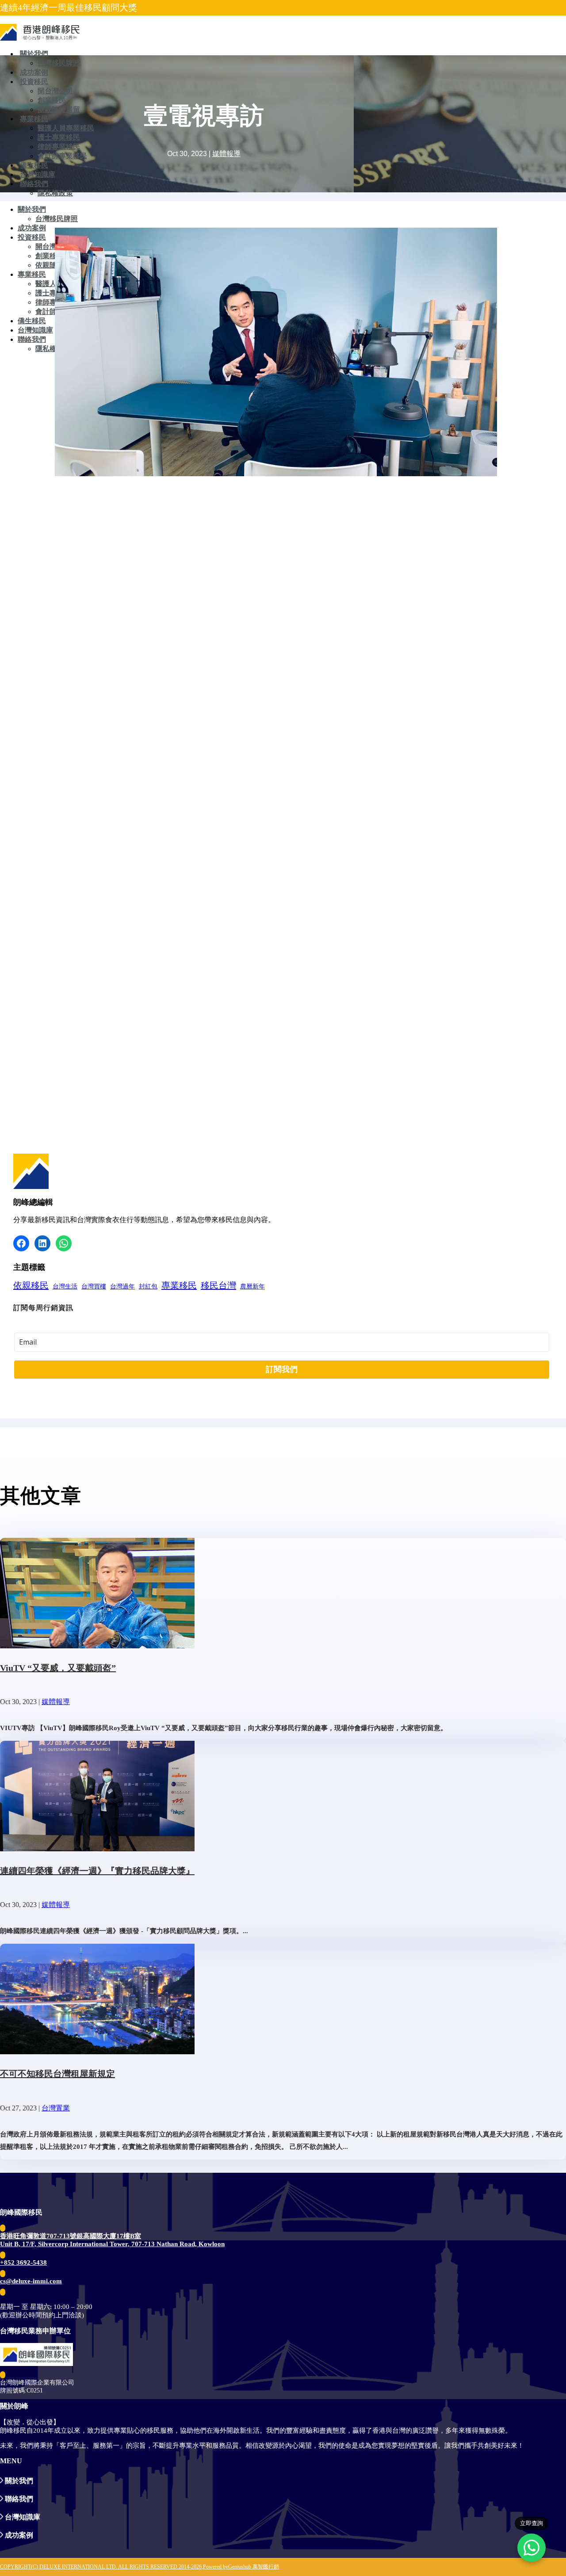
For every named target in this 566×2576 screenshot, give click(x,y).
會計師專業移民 (62, 156)
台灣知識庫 (38, 174)
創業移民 (52, 100)
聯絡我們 (34, 184)
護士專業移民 (59, 137)
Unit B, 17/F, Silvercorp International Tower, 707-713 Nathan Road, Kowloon (112, 2244)
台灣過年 (122, 1286)
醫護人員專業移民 (66, 128)
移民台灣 (218, 1285)
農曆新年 (252, 1286)
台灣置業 (56, 2108)
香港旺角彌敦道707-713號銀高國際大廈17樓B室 (71, 2236)
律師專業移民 (59, 147)
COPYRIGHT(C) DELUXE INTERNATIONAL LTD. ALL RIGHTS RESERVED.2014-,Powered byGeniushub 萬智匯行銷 (140, 2567)
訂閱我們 (282, 1369)
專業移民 (34, 119)
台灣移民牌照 (59, 63)
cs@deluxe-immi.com (31, 2281)
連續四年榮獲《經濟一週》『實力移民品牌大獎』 (97, 1871)
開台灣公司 (55, 91)
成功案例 (34, 72)
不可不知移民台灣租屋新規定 (57, 2074)
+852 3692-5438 (23, 2263)
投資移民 (34, 82)
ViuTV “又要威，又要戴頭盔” (58, 1668)
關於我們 (34, 54)
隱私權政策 (55, 193)
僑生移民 (34, 165)
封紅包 (148, 1286)
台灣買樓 (94, 1286)
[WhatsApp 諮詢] (532, 2548)
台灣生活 (65, 1286)
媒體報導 (226, 154)
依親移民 (31, 1285)
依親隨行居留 (59, 109)
